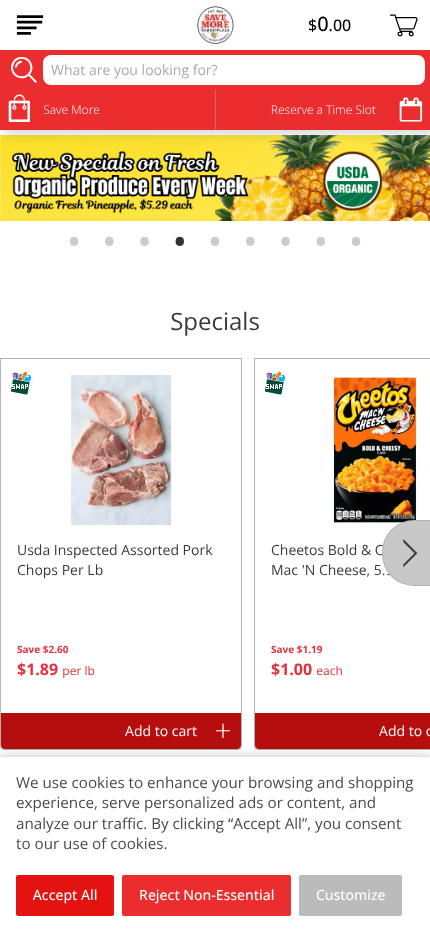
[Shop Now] (30, 25)
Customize (351, 895)
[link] (215, 178)
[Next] (406, 553)
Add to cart (161, 731)
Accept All (65, 895)
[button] (121, 536)
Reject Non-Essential (206, 895)
